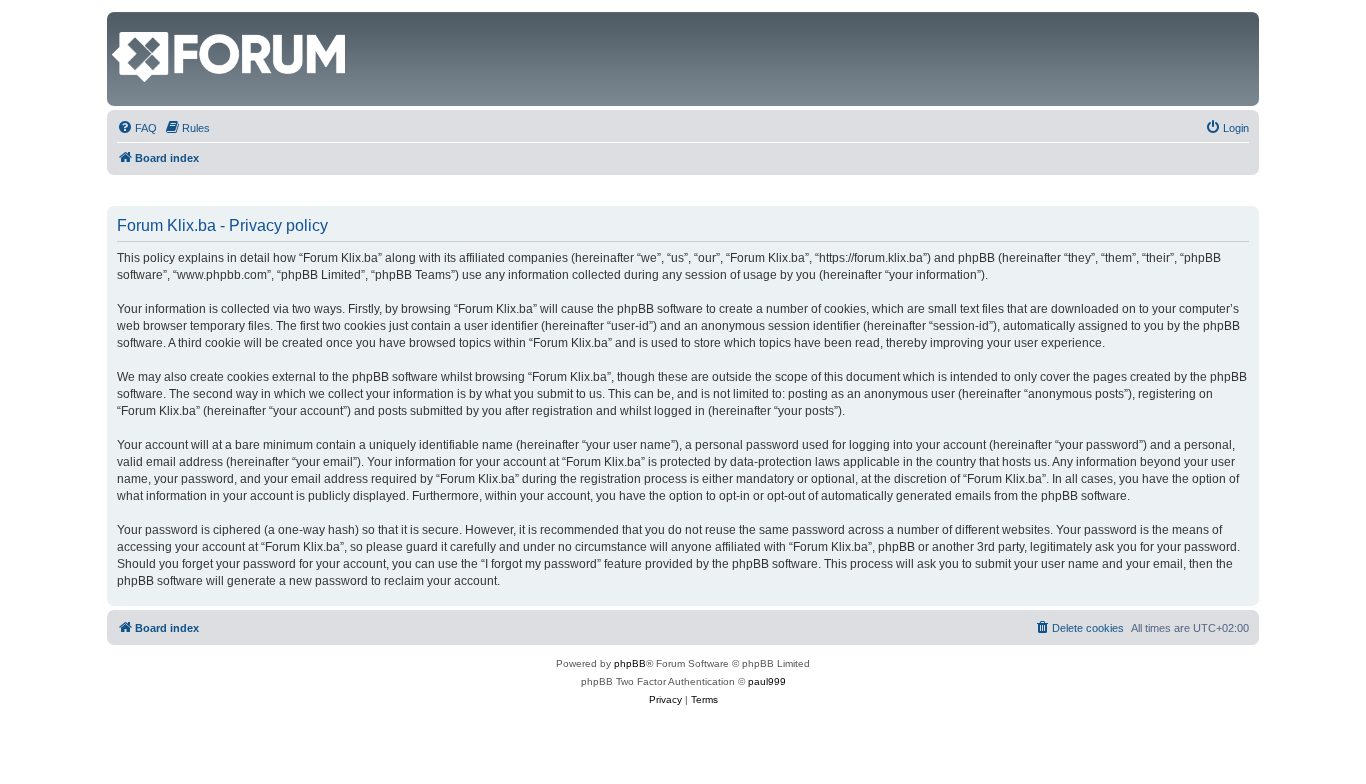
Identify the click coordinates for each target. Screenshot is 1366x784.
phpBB (630, 663)
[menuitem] (137, 128)
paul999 (767, 681)
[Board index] (123, 22)
